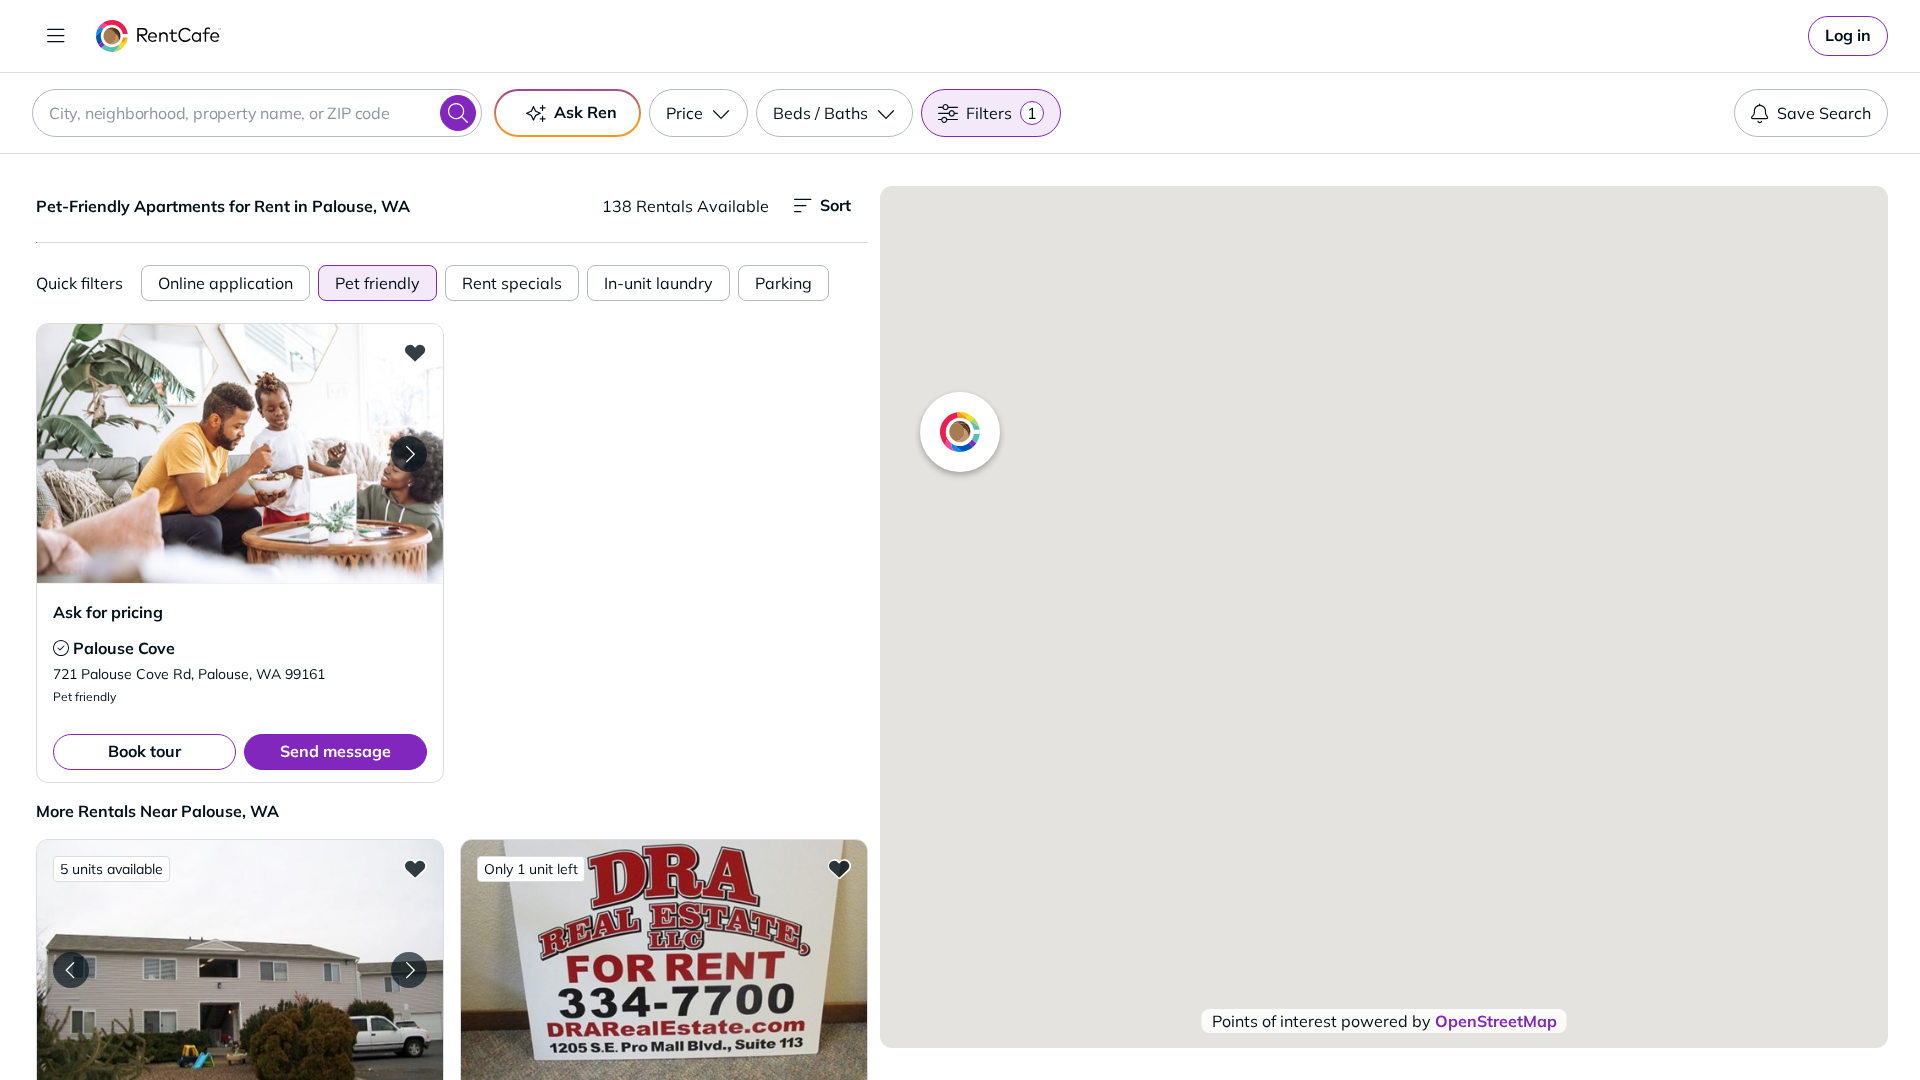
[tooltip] (61, 648)
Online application (225, 283)
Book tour (144, 751)
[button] (240, 453)
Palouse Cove (124, 648)
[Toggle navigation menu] (56, 36)
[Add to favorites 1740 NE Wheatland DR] (839, 868)
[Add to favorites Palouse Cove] (415, 352)
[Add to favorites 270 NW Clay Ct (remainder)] (415, 868)
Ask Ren (585, 112)
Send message (335, 751)
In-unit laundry (658, 283)
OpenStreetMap (1496, 1021)
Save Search (1824, 113)
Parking (783, 283)
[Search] (458, 113)
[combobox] (257, 113)
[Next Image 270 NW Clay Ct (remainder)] (409, 970)
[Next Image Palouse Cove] (409, 454)
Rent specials (512, 283)
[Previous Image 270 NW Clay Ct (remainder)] (71, 970)
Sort (835, 205)
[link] (1848, 36)
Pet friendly (377, 283)
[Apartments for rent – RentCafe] (158, 36)
